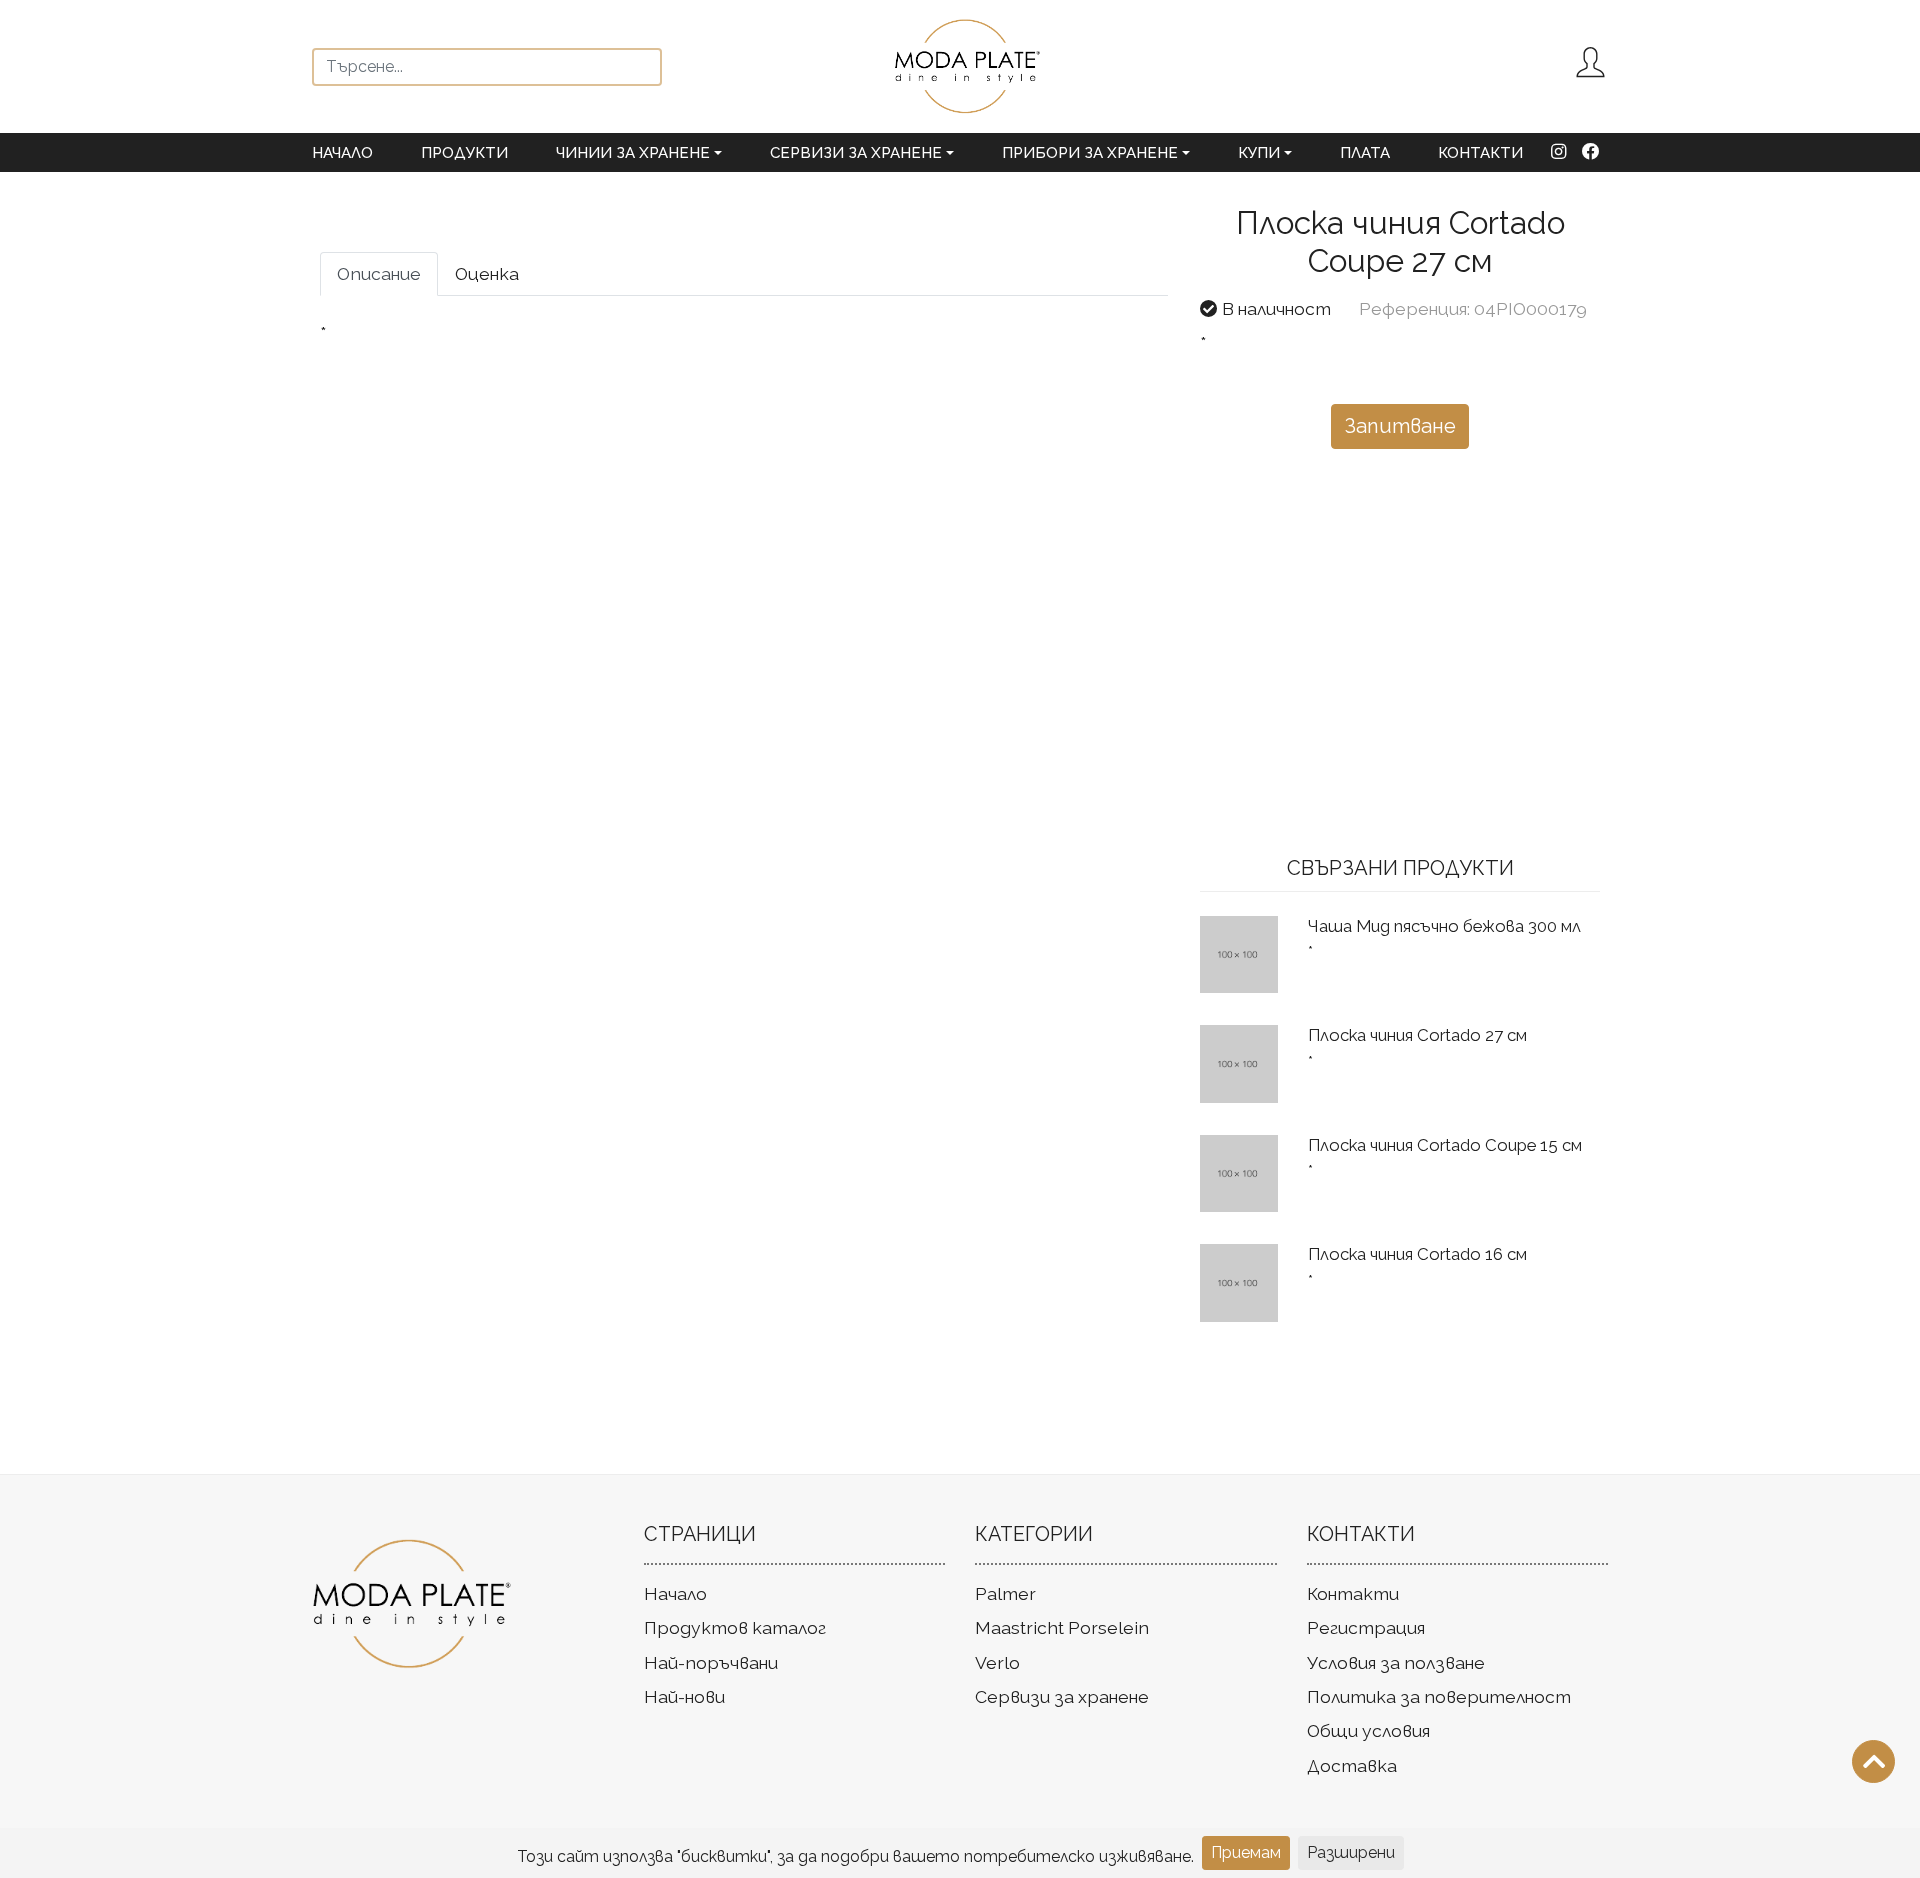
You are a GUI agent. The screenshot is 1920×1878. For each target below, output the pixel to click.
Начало (342, 153)
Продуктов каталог (735, 1627)
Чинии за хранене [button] (633, 153)
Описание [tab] (379, 273)
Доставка (1352, 1765)
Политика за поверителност (1439, 1696)
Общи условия (1368, 1730)
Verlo (997, 1662)
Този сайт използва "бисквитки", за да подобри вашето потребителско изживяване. (855, 1856)
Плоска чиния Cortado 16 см (1417, 1254)
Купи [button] (1259, 153)
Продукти (464, 153)
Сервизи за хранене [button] (856, 153)
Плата (1365, 153)
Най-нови (684, 1696)
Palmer (1005, 1593)
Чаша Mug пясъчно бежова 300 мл (1444, 926)
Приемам (1246, 1852)
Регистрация (1366, 1627)
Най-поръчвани (711, 1662)
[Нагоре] (1873, 1761)
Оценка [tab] (487, 273)
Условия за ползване (1396, 1662)
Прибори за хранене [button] (1090, 153)
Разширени (1351, 1852)
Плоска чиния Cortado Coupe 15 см (1445, 1145)
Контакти (1480, 153)
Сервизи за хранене (1062, 1696)
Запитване (1400, 426)
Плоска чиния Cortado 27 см (1417, 1035)
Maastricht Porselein (1062, 1627)
